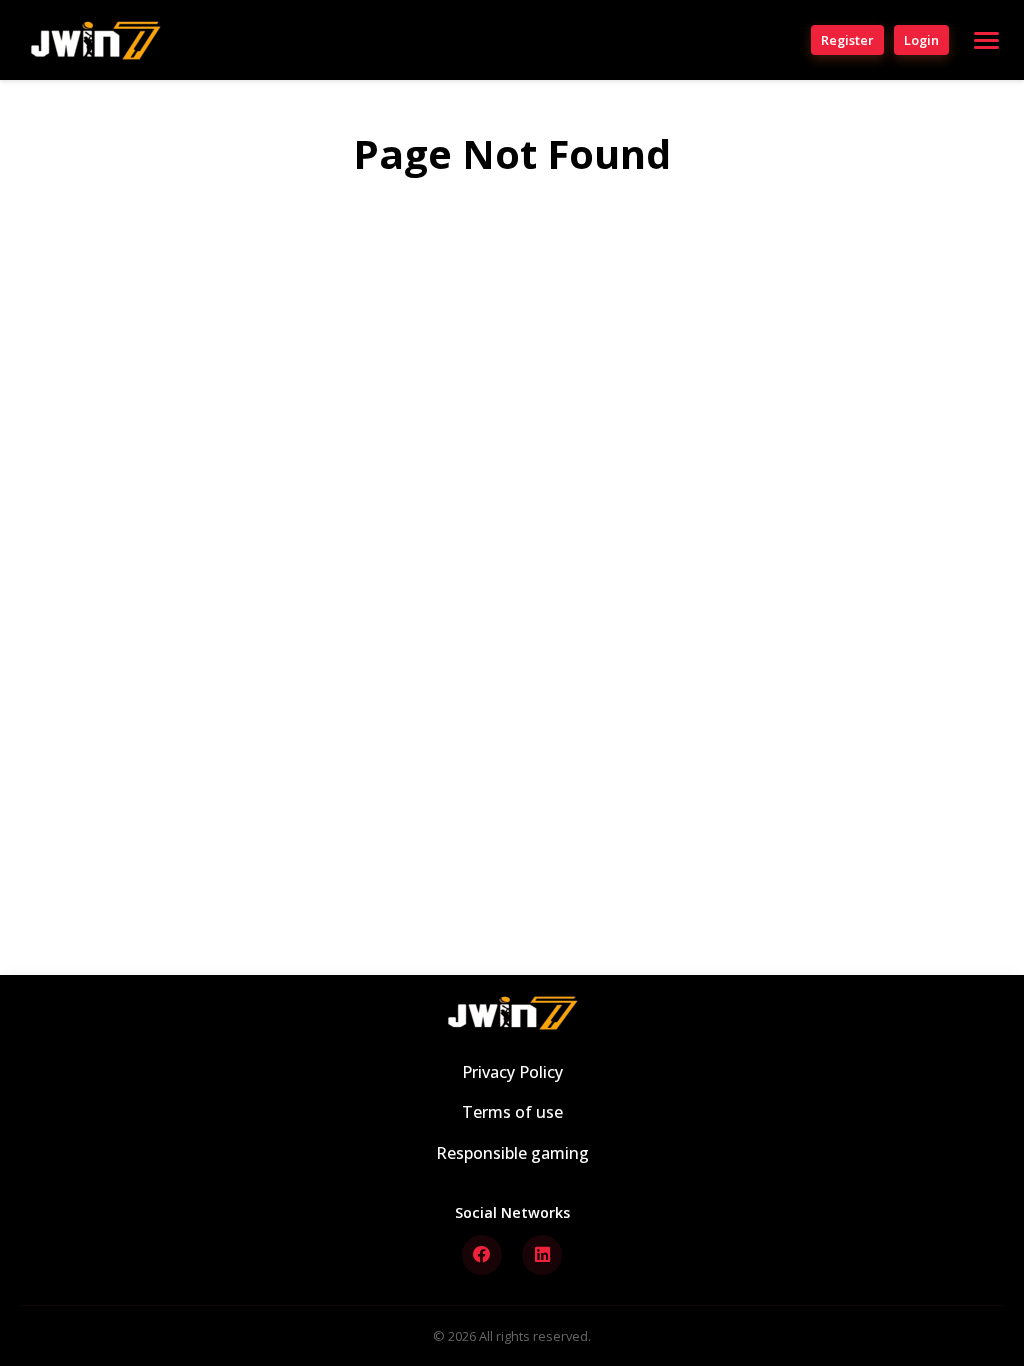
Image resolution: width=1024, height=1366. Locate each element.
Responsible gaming (512, 1153)
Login (921, 40)
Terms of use (512, 1112)
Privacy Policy (512, 1072)
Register (847, 40)
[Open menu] (986, 40)
